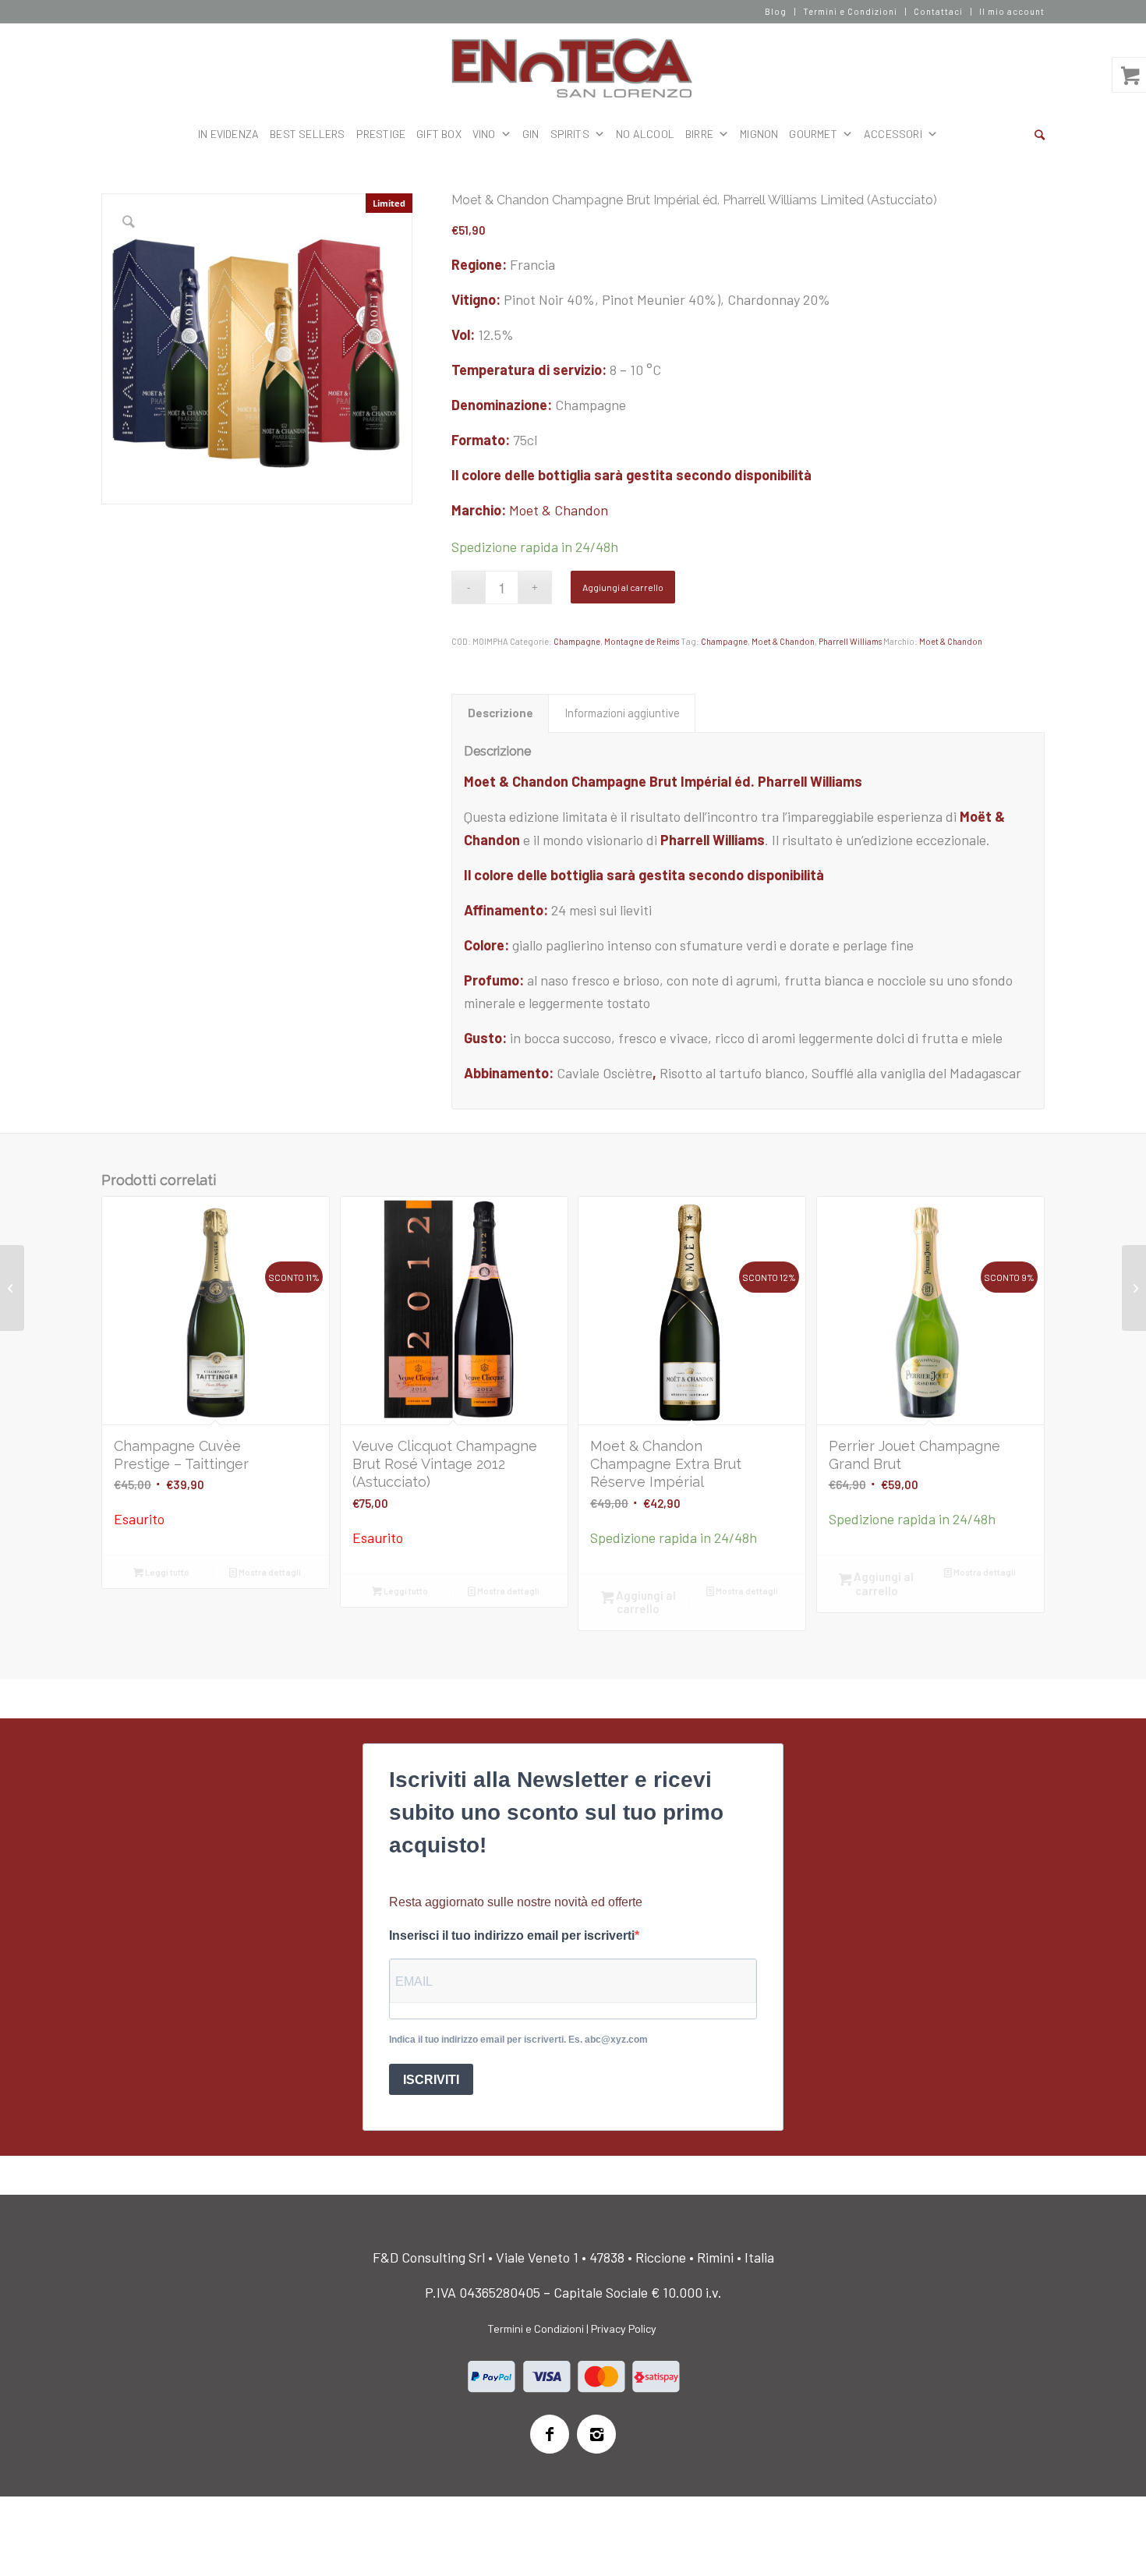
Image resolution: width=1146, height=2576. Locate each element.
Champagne (577, 641)
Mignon (759, 134)
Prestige (381, 134)
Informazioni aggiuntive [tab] (622, 713)
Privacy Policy (624, 2328)
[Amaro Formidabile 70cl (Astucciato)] (1134, 1288)
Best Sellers (307, 134)
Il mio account (1012, 11)
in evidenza (228, 134)
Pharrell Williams (850, 641)
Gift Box (439, 134)
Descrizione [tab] (500, 713)
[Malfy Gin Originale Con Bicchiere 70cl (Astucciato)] (12, 1288)
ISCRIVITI (431, 2080)
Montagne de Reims (642, 641)
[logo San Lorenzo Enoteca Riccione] (573, 69)
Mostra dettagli (269, 1572)
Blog (776, 11)
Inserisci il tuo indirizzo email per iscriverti (512, 1936)
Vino (484, 134)
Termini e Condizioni (850, 11)
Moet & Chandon (559, 510)
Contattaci (938, 11)
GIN (531, 134)
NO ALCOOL (645, 134)
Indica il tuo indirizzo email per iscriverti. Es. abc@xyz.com (518, 2040)
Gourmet (813, 134)
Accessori (893, 134)
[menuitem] (776, 12)
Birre (699, 134)
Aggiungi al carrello (623, 587)
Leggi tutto (166, 1572)
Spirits (570, 134)
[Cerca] (1040, 134)
